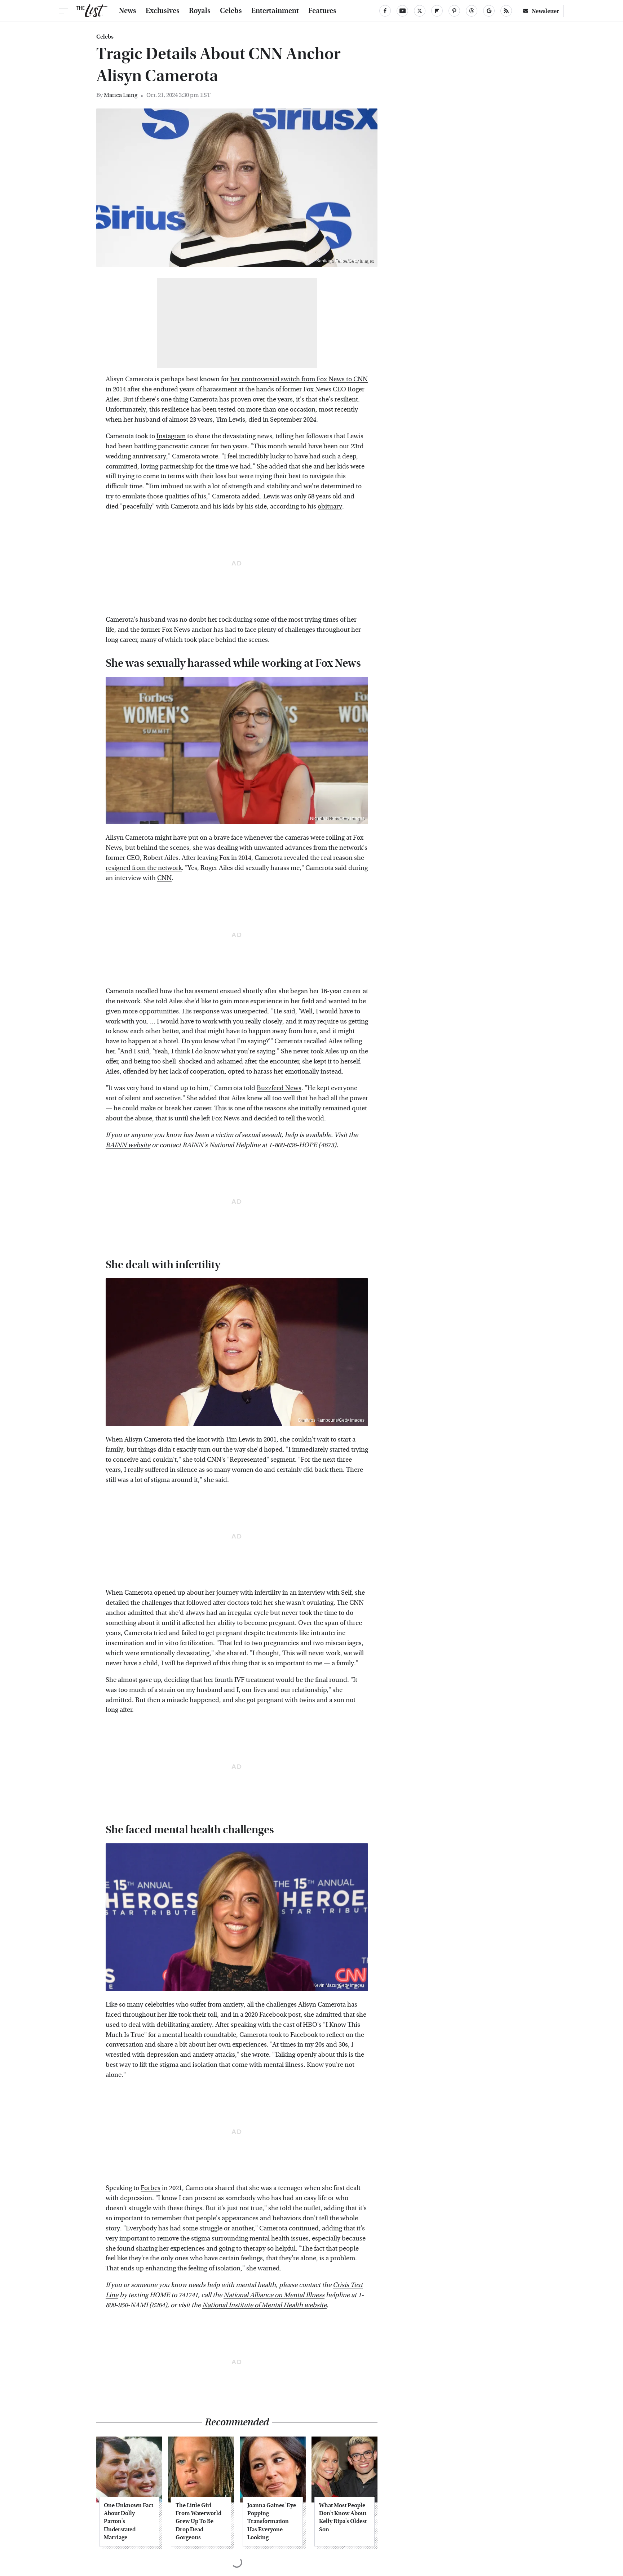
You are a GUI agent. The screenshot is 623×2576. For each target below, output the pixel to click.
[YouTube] (402, 11)
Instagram (171, 436)
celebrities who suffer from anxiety (194, 2005)
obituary (330, 507)
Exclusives (163, 11)
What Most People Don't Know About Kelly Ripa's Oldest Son (343, 2517)
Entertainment (275, 11)
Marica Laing (121, 95)
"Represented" (248, 1460)
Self (346, 1593)
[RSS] (506, 11)
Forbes (151, 2188)
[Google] (489, 11)
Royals (200, 11)
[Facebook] (385, 11)
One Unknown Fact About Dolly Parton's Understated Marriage (129, 2521)
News (128, 11)
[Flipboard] (437, 11)
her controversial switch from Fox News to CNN (299, 379)
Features (322, 11)
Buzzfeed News (279, 1088)
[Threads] (472, 11)
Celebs (231, 11)
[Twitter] (420, 11)
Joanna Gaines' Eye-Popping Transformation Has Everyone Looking (273, 2521)
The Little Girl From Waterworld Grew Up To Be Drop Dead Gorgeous (198, 2521)
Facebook (304, 2035)
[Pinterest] (454, 11)
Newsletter (545, 11)
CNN (164, 878)
